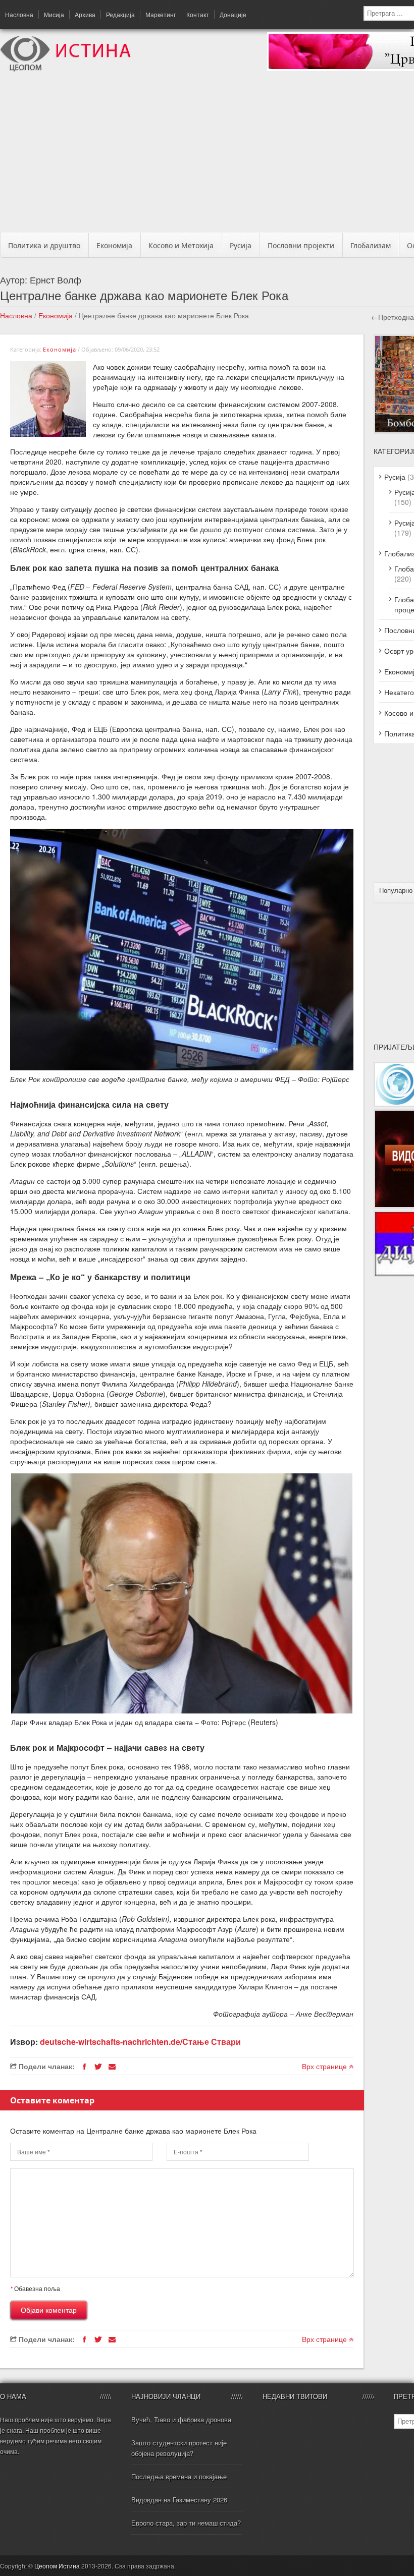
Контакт (198, 14)
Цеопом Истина (57, 2566)
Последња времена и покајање (179, 2476)
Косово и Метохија (181, 245)
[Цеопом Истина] (65, 69)
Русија (241, 245)
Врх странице (325, 2066)
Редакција (120, 14)
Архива (85, 14)
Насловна (19, 14)
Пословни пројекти (301, 245)
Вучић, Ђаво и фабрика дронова (181, 2419)
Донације (233, 14)
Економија (114, 245)
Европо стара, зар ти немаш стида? (186, 2523)
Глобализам (371, 245)
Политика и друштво (44, 245)
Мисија (54, 14)
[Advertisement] (211, 155)
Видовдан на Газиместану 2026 (179, 2500)
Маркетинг (161, 14)
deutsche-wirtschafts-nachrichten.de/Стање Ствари (140, 2042)
